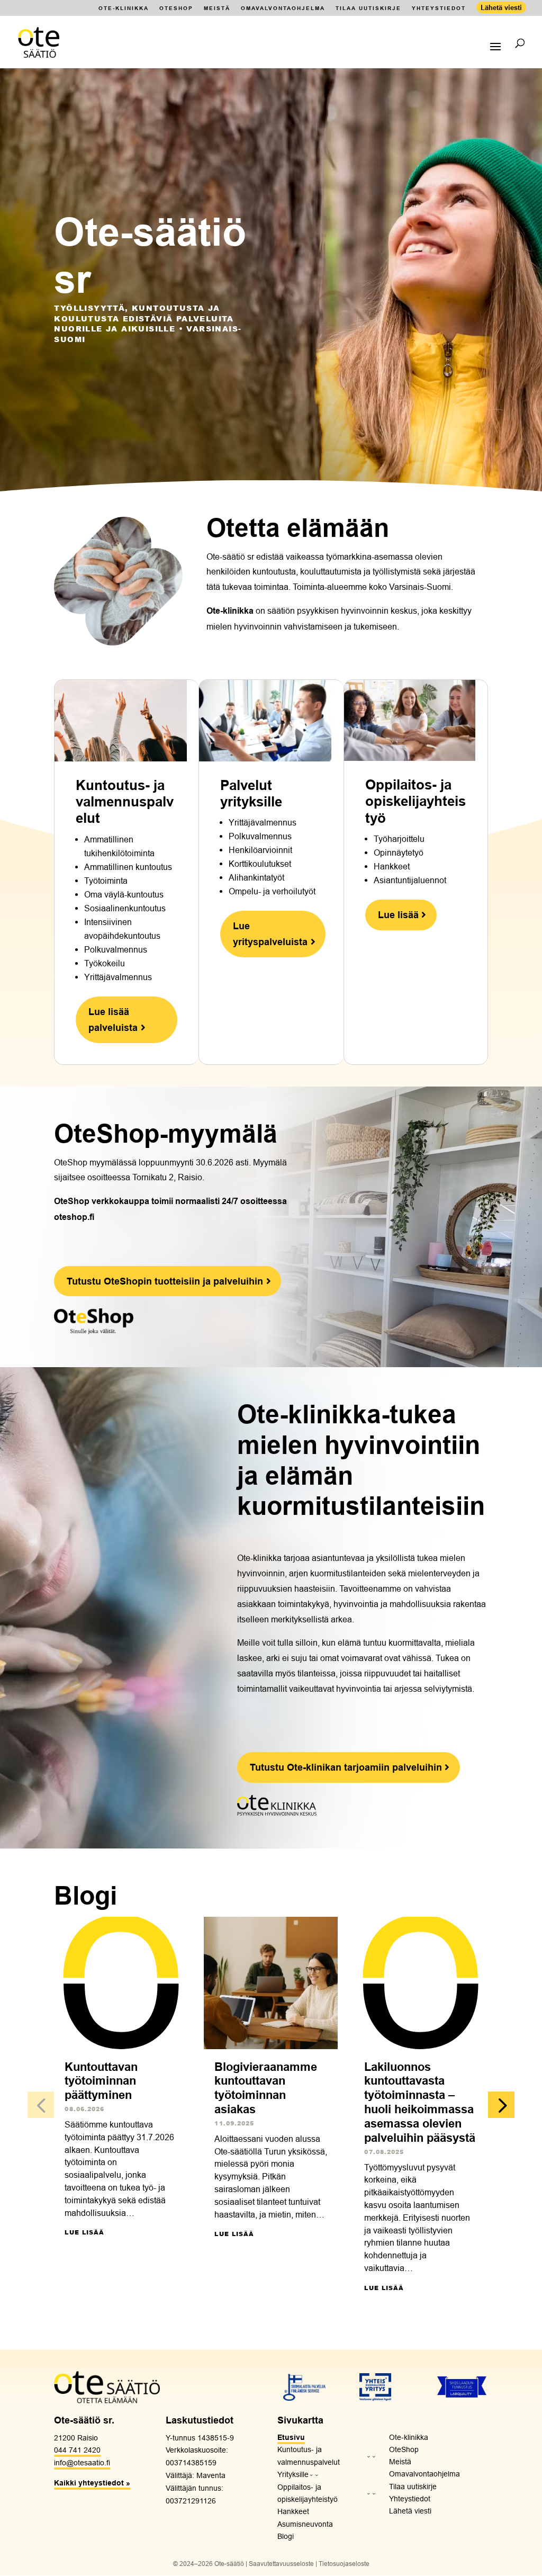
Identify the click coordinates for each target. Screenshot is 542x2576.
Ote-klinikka (124, 8)
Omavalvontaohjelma (283, 8)
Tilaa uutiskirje (368, 8)
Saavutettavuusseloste (281, 2564)
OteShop (176, 8)
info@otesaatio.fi (82, 2463)
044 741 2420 (77, 2450)
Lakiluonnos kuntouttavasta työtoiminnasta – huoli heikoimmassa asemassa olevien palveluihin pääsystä (420, 2102)
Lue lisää (84, 2232)
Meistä (217, 8)
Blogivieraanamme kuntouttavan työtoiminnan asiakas (266, 2088)
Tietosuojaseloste (344, 2564)
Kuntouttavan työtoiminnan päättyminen (101, 2081)
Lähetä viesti (501, 7)
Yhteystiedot (439, 8)
